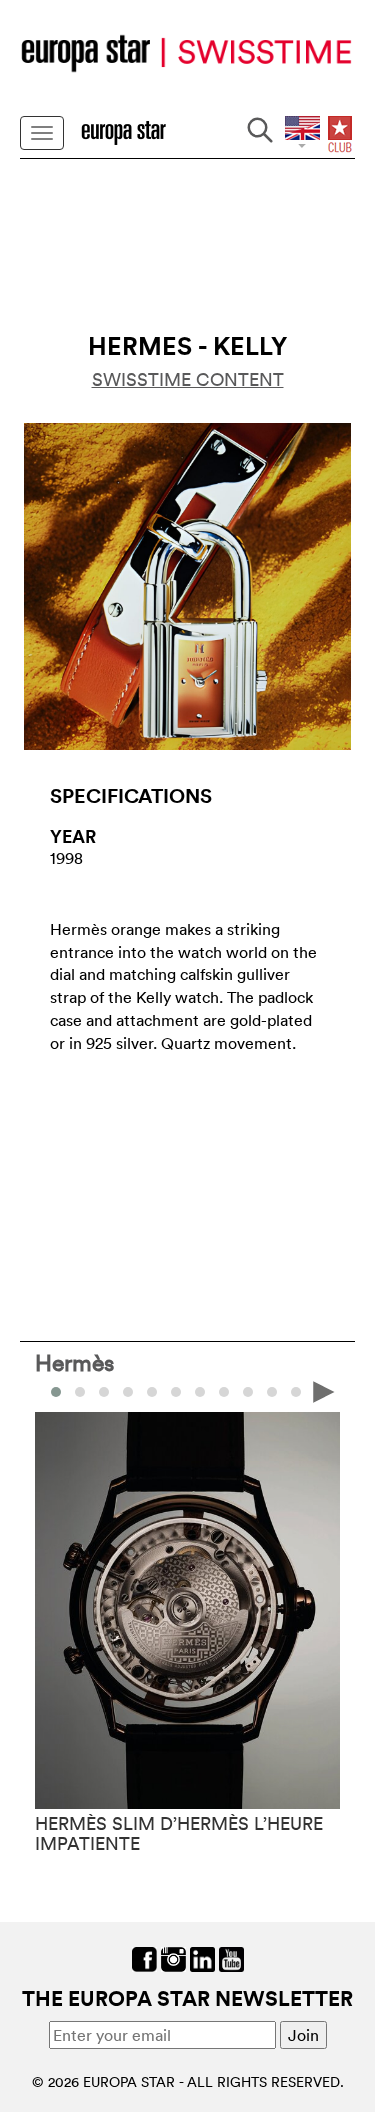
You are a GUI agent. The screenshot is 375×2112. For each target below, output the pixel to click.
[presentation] (51, 1390)
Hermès (74, 1362)
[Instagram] (173, 1958)
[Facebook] (144, 1958)
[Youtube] (231, 1958)
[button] (80, 1392)
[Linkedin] (202, 1958)
